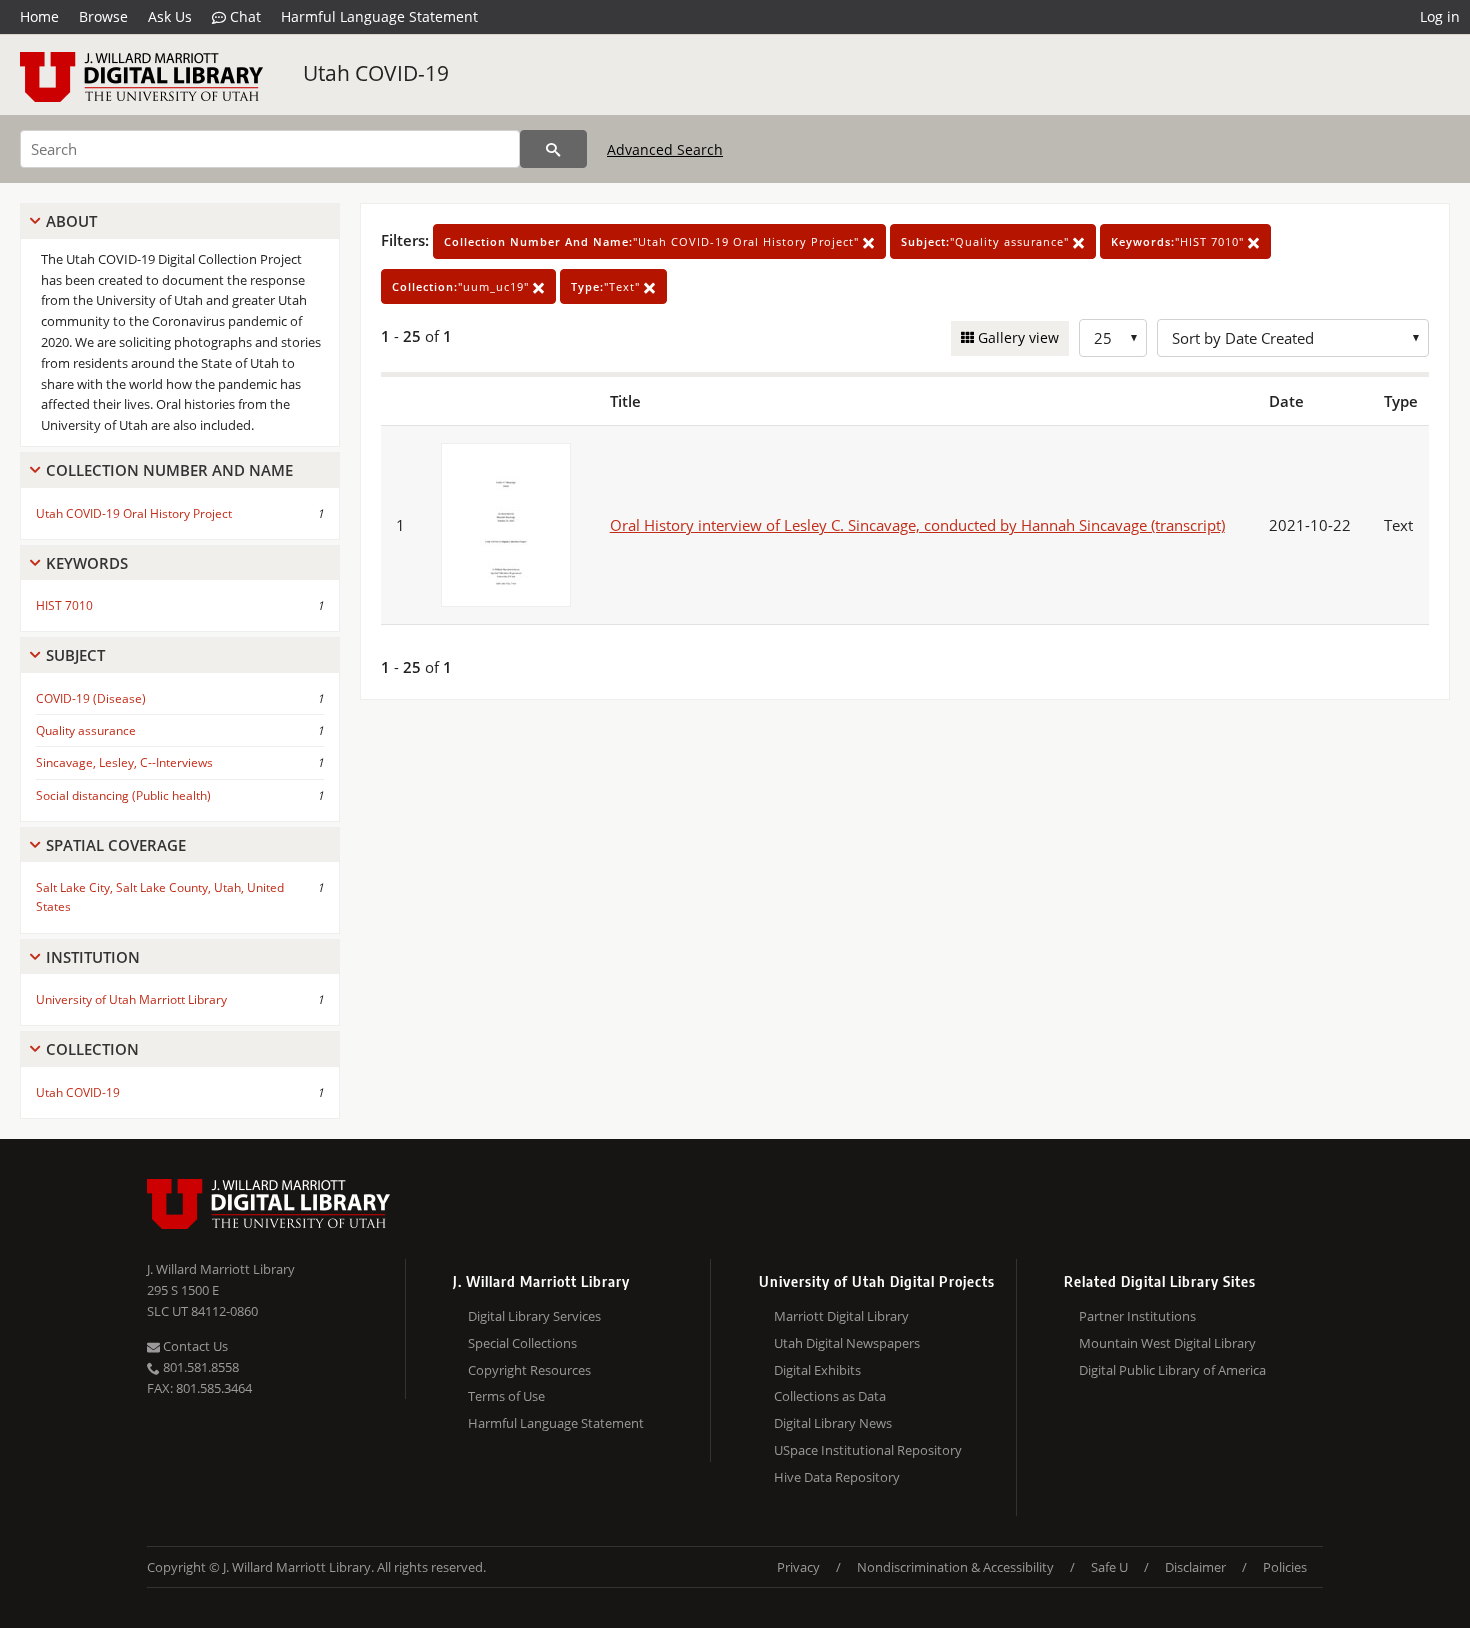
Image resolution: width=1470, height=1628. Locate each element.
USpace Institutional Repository (868, 1450)
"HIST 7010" (1179, 241)
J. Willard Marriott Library (221, 1269)
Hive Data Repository (837, 1477)
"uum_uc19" (462, 286)
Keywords (87, 563)
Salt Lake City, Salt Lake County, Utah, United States (160, 897)
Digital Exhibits (817, 1370)
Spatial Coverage (116, 845)
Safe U (1109, 1567)
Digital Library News (833, 1423)
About (71, 221)
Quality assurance (86, 730)
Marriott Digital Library (841, 1316)
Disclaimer (1195, 1567)
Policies (1285, 1567)
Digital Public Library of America (1172, 1370)
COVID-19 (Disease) (91, 698)
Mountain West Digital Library (1167, 1343)
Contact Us (194, 1346)
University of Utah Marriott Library (131, 999)
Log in (1440, 16)
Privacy (798, 1567)
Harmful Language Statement (379, 16)
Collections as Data (830, 1396)
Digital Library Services (534, 1316)
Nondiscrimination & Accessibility (955, 1567)
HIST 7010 (64, 605)
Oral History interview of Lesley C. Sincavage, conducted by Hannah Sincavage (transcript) (917, 525)
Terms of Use (506, 1396)
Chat (243, 16)
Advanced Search (665, 149)
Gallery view (1016, 337)
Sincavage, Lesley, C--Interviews (124, 762)
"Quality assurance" (987, 241)
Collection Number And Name (169, 470)
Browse (103, 16)
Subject (75, 655)
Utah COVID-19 (376, 73)
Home (39, 16)
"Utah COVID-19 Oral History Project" (653, 241)
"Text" (607, 286)
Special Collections (522, 1343)
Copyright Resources (529, 1370)
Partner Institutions (1137, 1316)
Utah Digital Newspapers (847, 1343)
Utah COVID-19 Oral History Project (134, 513)
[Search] (553, 149)
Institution (93, 957)
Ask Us (170, 16)
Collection (92, 1049)
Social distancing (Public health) (123, 795)
